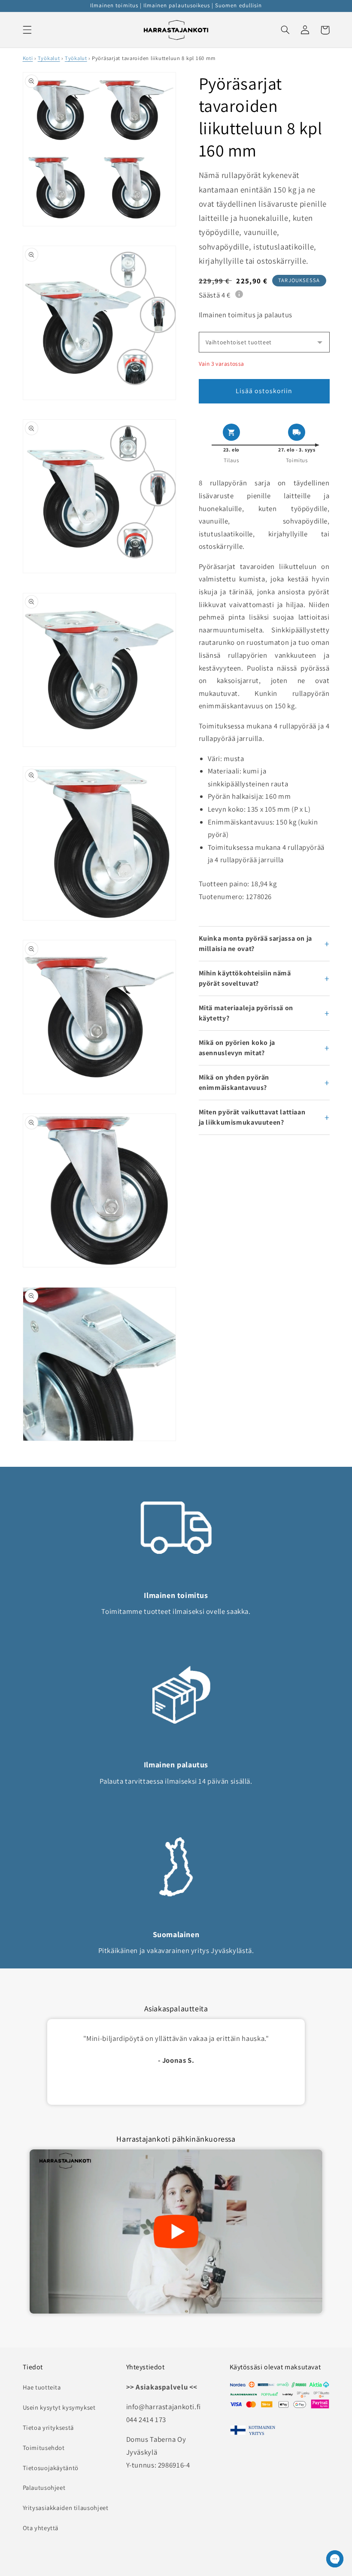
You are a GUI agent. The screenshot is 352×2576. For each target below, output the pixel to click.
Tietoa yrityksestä (48, 2427)
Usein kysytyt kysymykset (59, 2407)
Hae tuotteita (42, 2387)
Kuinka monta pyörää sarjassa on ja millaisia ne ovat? (255, 943)
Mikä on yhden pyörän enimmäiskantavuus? (234, 1082)
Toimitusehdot (44, 2448)
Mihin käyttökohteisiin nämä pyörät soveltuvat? (245, 978)
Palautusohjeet (44, 2487)
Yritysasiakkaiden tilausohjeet (66, 2508)
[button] (27, 30)
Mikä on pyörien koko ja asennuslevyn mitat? (237, 1048)
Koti (28, 58)
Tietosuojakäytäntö (51, 2468)
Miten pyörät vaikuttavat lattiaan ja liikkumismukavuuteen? (252, 1117)
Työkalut (49, 58)
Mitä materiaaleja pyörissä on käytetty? (246, 1013)
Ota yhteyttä (41, 2528)
